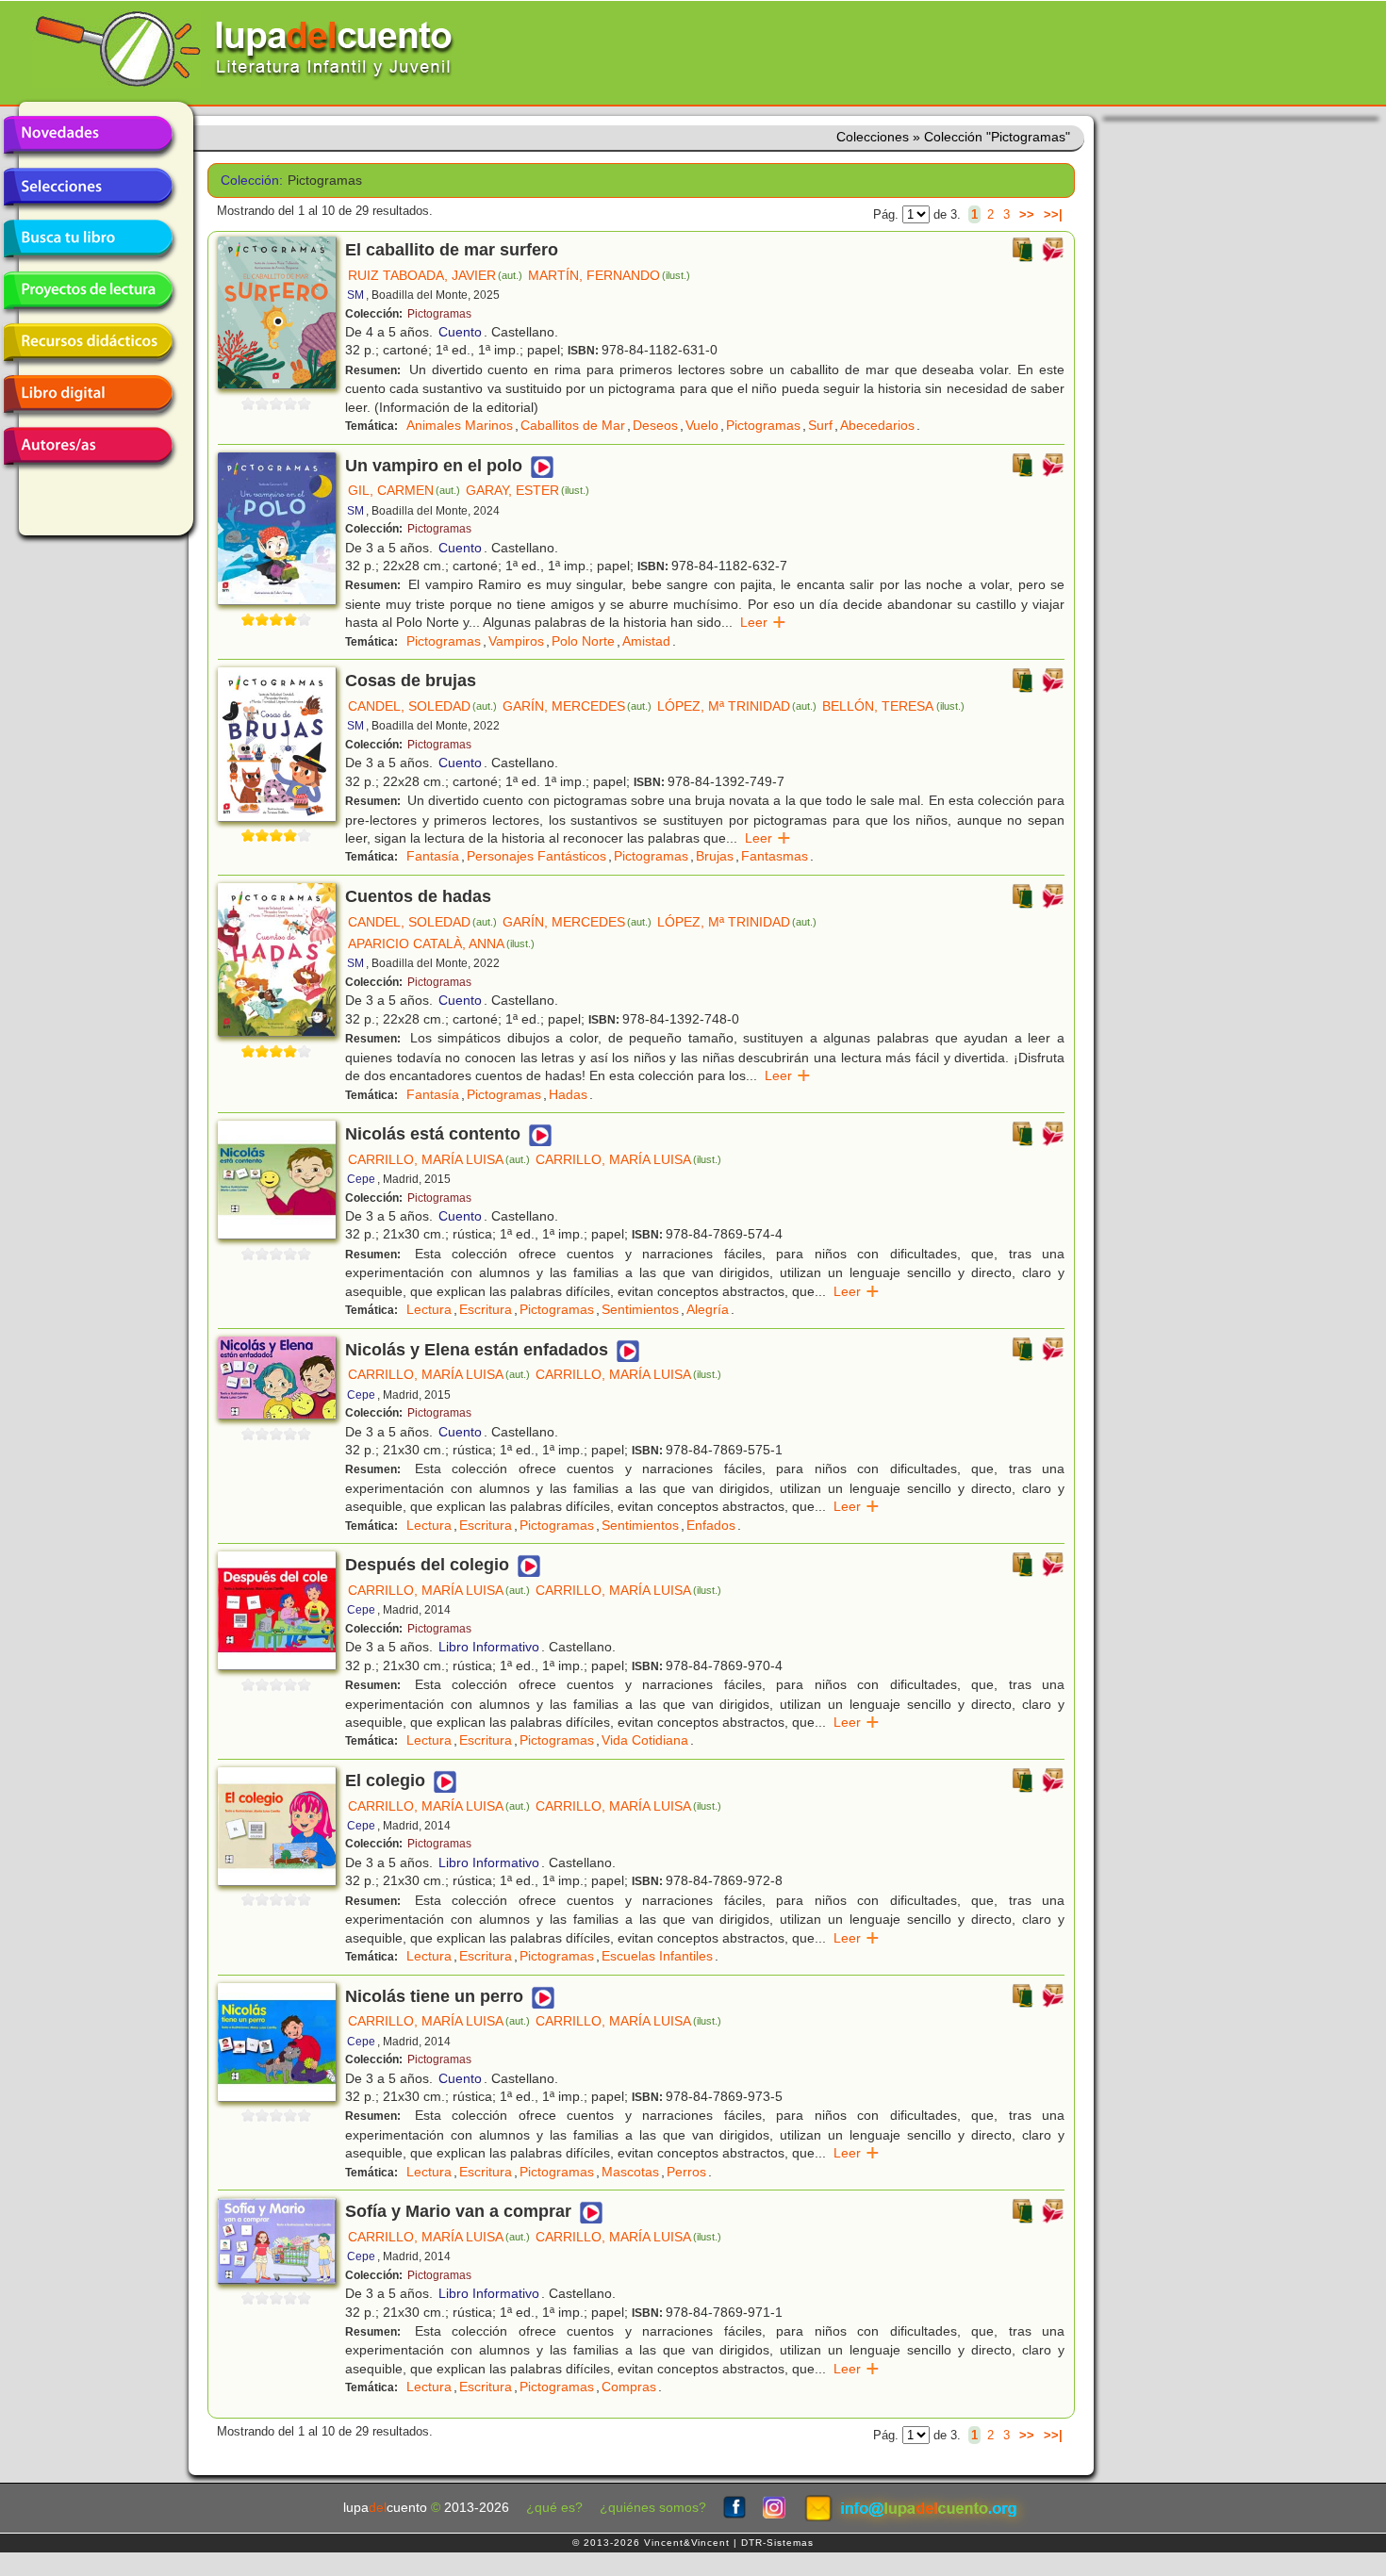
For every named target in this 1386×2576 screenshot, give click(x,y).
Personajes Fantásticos (536, 856)
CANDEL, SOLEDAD (422, 706)
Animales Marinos (460, 425)
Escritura (486, 1309)
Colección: (247, 180)
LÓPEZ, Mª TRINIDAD (737, 706)
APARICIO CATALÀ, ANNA (441, 943)
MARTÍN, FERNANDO (609, 275)
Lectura (429, 1309)
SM (355, 295)
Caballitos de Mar (573, 425)
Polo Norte (583, 641)
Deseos (655, 425)
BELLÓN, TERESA (893, 706)
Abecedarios (877, 425)
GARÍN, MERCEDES (577, 706)
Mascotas (630, 2172)
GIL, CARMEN (404, 490)
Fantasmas (775, 856)
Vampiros (516, 641)
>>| (1053, 214)
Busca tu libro (88, 238)
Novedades (88, 135)
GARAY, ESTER (528, 490)
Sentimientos (640, 1309)
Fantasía (433, 856)
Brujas (715, 856)
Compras (629, 2387)
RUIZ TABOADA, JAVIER (435, 275)
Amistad (646, 641)
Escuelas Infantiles (657, 1956)
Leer (763, 622)
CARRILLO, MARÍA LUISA (439, 1159)
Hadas (568, 1094)
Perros (686, 2172)
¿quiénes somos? (653, 2508)
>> (1027, 214)
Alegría (708, 1309)
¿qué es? (554, 2508)
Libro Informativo (489, 1647)
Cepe (361, 1179)
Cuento (460, 332)
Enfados (711, 1525)
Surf (820, 425)
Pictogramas (439, 314)
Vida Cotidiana (645, 1740)
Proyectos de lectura (88, 290)
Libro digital (88, 394)
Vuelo (702, 425)
